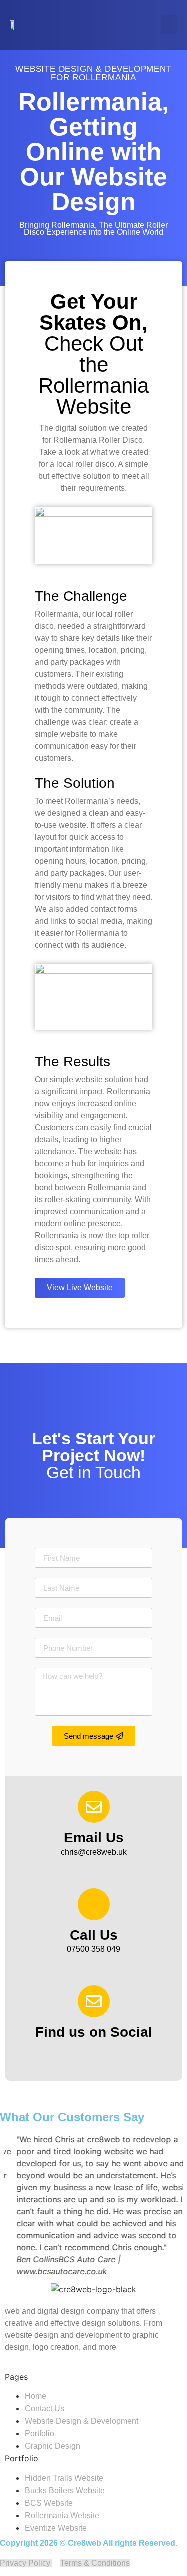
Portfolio (40, 2433)
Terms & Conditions (95, 2563)
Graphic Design (53, 2446)
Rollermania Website (62, 2515)
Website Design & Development (82, 2421)
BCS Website (49, 2503)
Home (36, 2396)
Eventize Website (56, 2528)
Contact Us (45, 2408)
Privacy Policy (26, 2563)
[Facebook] (80, 2053)
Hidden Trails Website (64, 2478)
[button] (169, 25)
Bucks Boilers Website (65, 2490)
